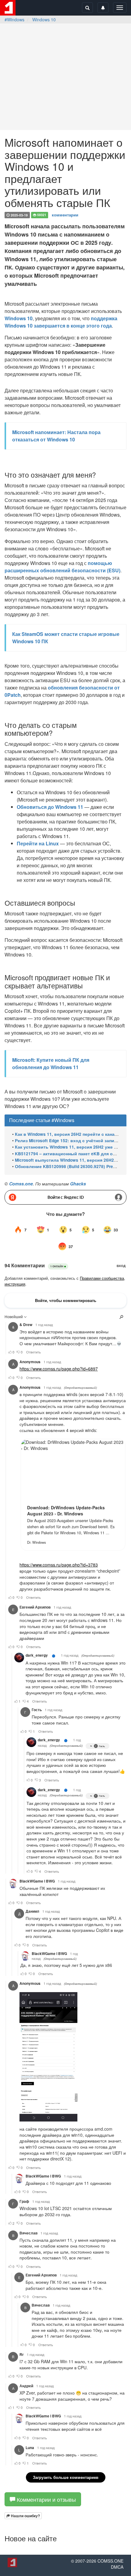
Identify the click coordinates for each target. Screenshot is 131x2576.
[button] (23, 2516)
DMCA (117, 2567)
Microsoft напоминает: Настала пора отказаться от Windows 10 (56, 436)
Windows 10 (44, 19)
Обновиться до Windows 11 (50, 807)
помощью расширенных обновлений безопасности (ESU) (62, 567)
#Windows (14, 19)
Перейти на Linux (38, 843)
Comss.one (21, 1184)
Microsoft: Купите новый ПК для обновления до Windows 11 (51, 1063)
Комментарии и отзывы (46, 2499)
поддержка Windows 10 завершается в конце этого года (61, 322)
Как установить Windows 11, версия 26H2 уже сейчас (72, 1147)
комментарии (65, 215)
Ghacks (78, 1184)
